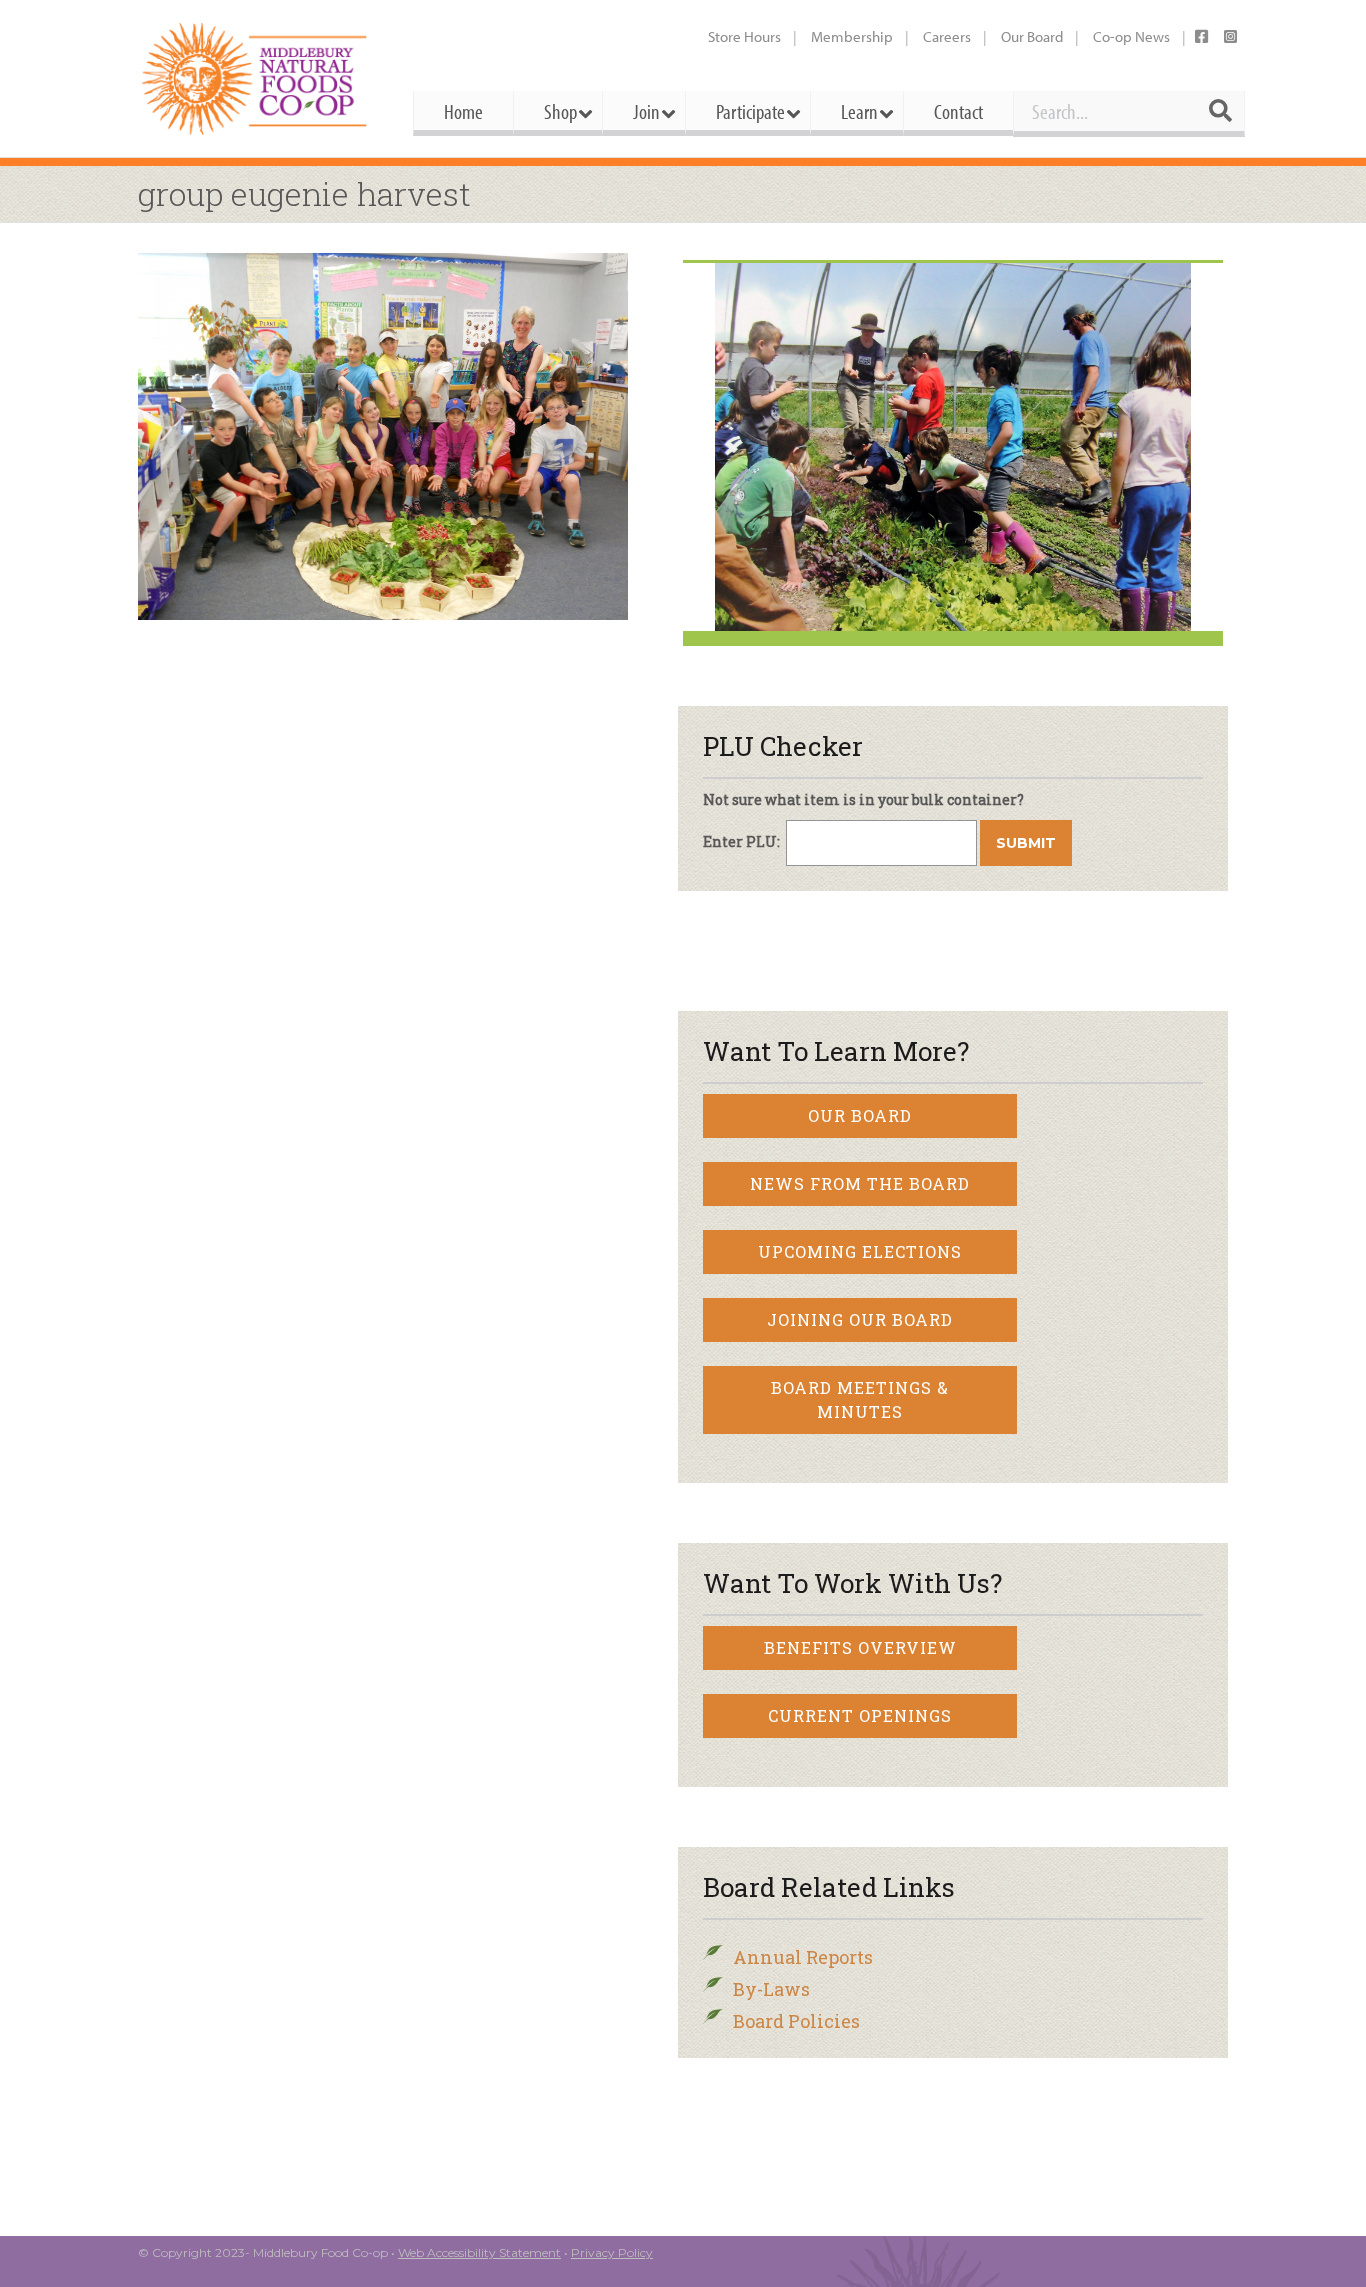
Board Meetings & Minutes (860, 1399)
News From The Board (860, 1183)
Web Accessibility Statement (479, 2252)
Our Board (1032, 36)
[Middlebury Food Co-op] (257, 78)
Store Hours (744, 36)
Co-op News (1131, 36)
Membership (852, 36)
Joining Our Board (860, 1319)
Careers (947, 36)
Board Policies (796, 2021)
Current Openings (860, 1715)
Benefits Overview (860, 1647)
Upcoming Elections (860, 1251)
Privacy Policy (612, 2252)
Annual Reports (803, 1957)
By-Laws (771, 1989)
